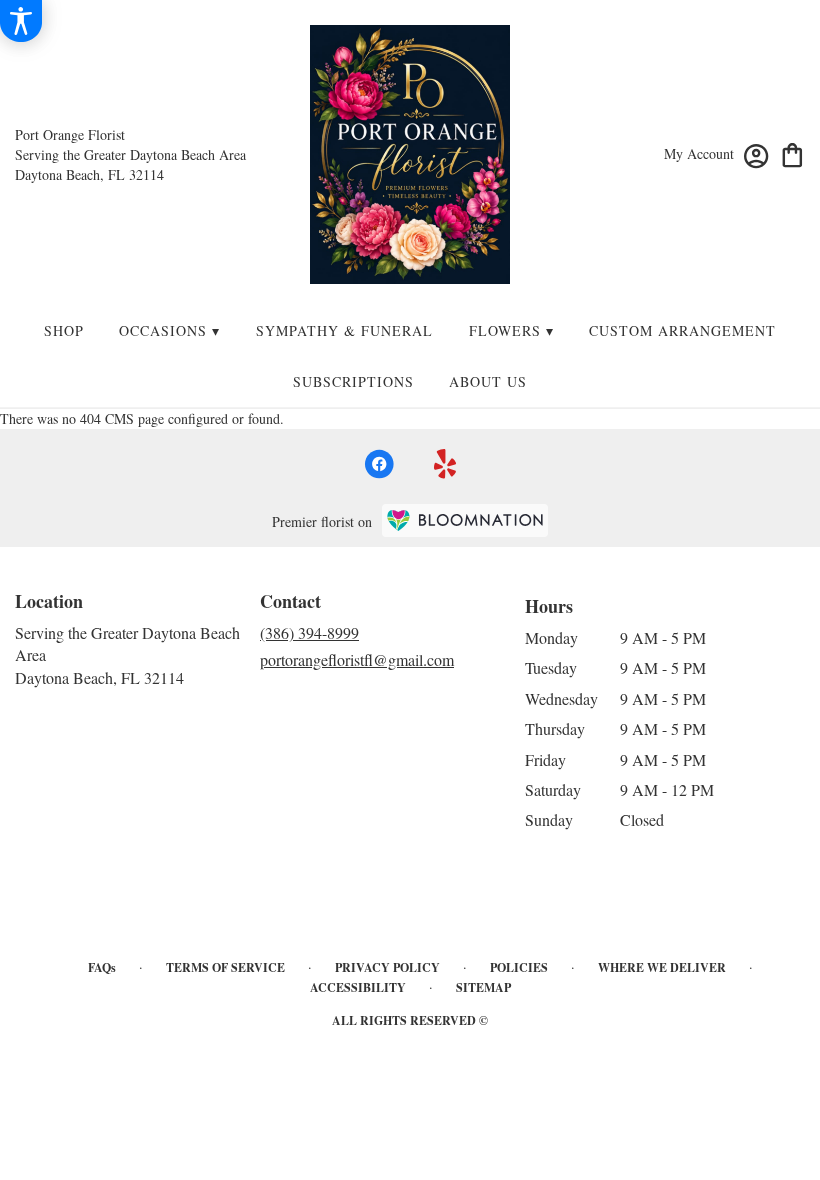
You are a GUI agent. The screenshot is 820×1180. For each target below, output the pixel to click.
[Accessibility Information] (21, 21)
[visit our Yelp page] (445, 464)
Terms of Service (225, 967)
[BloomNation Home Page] (465, 520)
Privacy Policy (387, 967)
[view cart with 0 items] (792, 153)
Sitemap (483, 987)
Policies (519, 967)
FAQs (102, 967)
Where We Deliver (662, 967)
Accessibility (358, 987)
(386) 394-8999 (309, 632)
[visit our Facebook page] (379, 464)
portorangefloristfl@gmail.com (357, 659)
